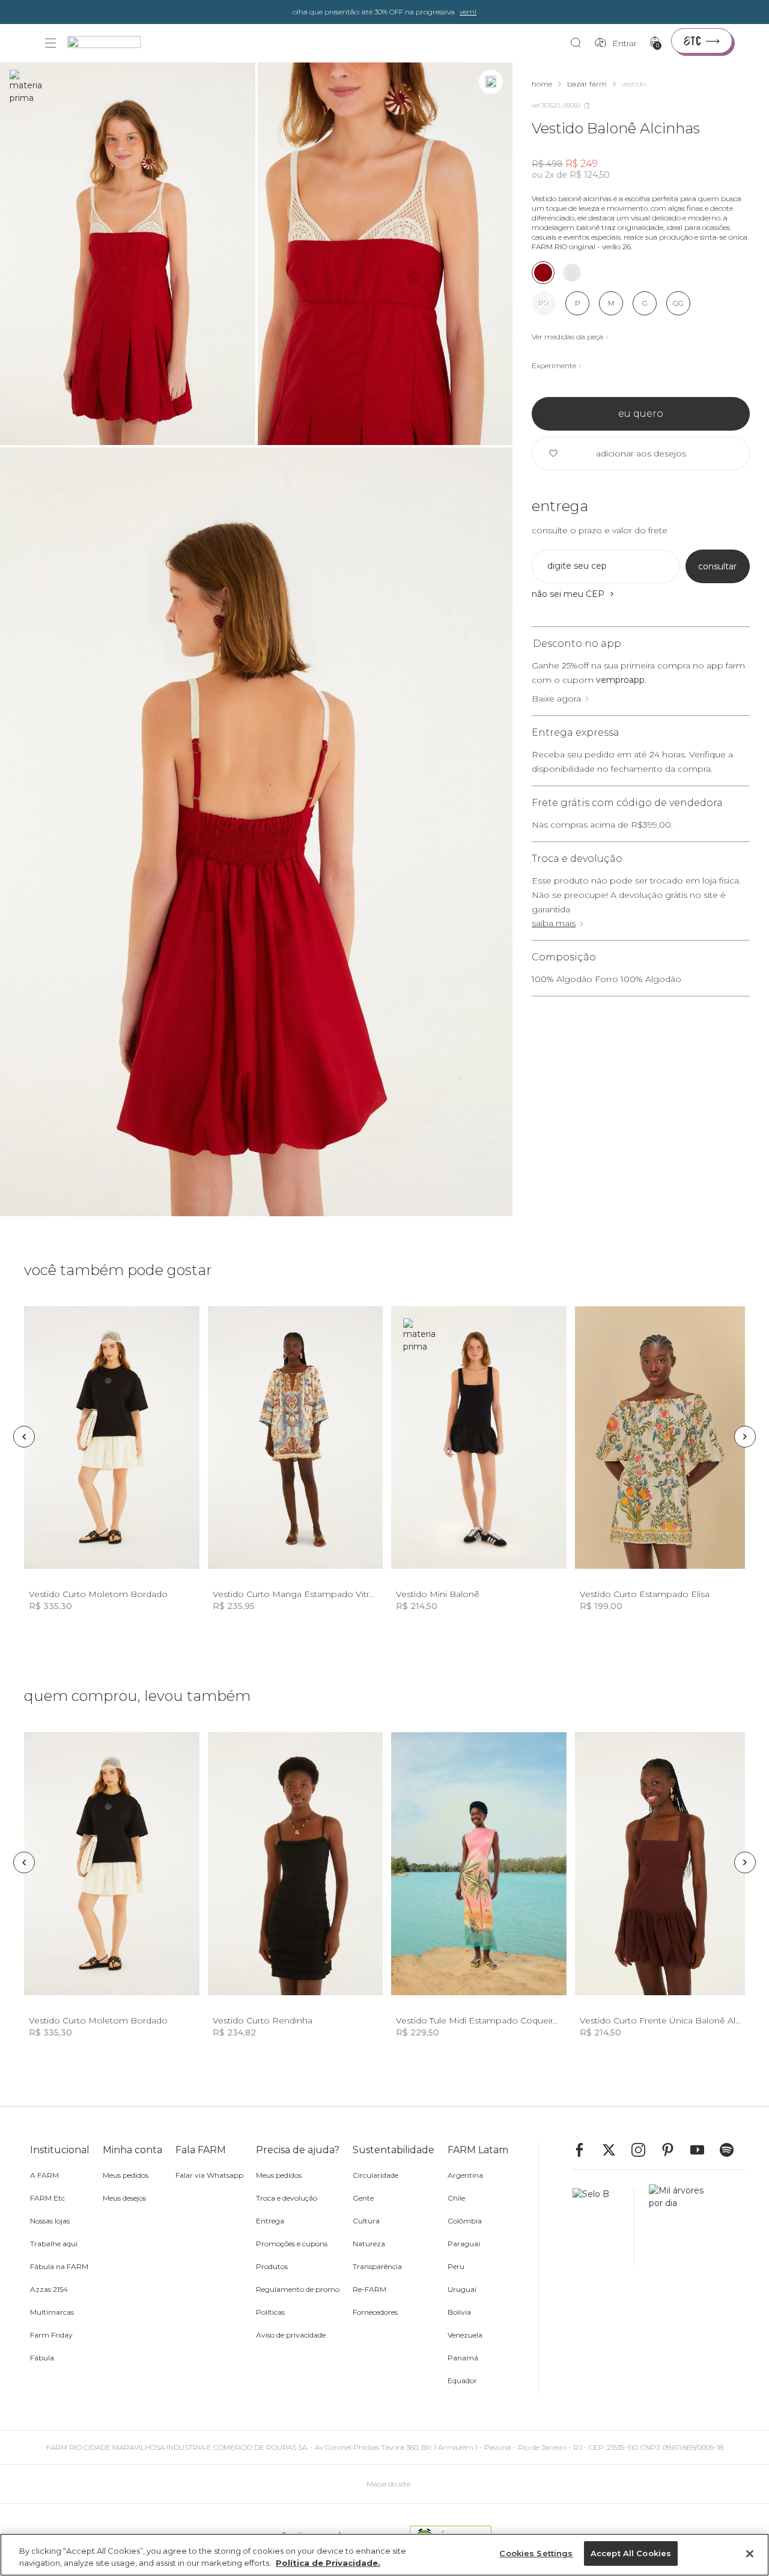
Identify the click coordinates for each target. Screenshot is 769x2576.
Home (542, 84)
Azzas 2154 (49, 2289)
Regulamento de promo (298, 2289)
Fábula (42, 2358)
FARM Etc (47, 2198)
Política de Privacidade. (328, 2563)
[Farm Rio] (110, 44)
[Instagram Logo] (644, 2150)
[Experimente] (491, 82)
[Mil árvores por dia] (673, 2226)
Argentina (465, 2175)
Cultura (366, 2221)
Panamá (463, 2358)
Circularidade (375, 2175)
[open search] (579, 43)
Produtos (272, 2266)
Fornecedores (375, 2312)
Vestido (634, 84)
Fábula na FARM (59, 2266)
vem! (468, 12)
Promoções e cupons (292, 2244)
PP (544, 303)
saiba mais (554, 923)
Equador (462, 2381)
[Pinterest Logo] (673, 2150)
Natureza (369, 2244)
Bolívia (459, 2312)
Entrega (270, 2221)
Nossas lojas (50, 2221)
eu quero (641, 414)
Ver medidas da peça (567, 337)
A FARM (44, 2175)
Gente (363, 2198)
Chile (456, 2198)
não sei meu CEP (568, 594)
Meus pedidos (126, 2175)
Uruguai (462, 2289)
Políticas (270, 2312)
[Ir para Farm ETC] (702, 41)
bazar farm (587, 84)
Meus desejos (124, 2198)
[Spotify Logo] (732, 2150)
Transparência (377, 2266)
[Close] (750, 2554)
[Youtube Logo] (703, 2150)
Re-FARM (369, 2289)
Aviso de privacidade (291, 2335)
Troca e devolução (287, 2198)
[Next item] (745, 1437)
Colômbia (465, 2221)
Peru (456, 2266)
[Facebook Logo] (585, 2150)
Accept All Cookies (631, 2553)
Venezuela (465, 2335)
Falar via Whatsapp (209, 2175)
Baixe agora (556, 699)
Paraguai (464, 2244)
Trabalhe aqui (54, 2244)
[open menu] (50, 43)
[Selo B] (603, 2226)
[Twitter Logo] (615, 2150)
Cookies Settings (536, 2553)
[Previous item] (24, 1437)
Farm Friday (51, 2335)
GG (678, 303)
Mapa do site (388, 2484)
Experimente (554, 365)
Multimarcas (52, 2312)
